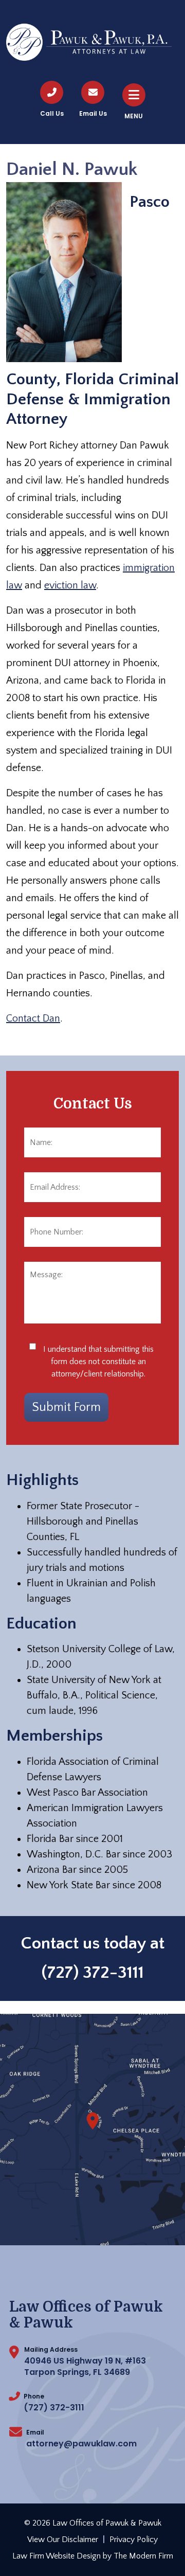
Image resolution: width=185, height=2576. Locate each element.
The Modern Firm (143, 2556)
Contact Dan (33, 1018)
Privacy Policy (134, 2539)
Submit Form (66, 1407)
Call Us (52, 113)
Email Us (93, 113)
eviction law (70, 585)
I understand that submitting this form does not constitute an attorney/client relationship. (98, 1362)
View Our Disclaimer (63, 2539)
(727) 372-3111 (93, 1973)
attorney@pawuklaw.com (81, 2444)
